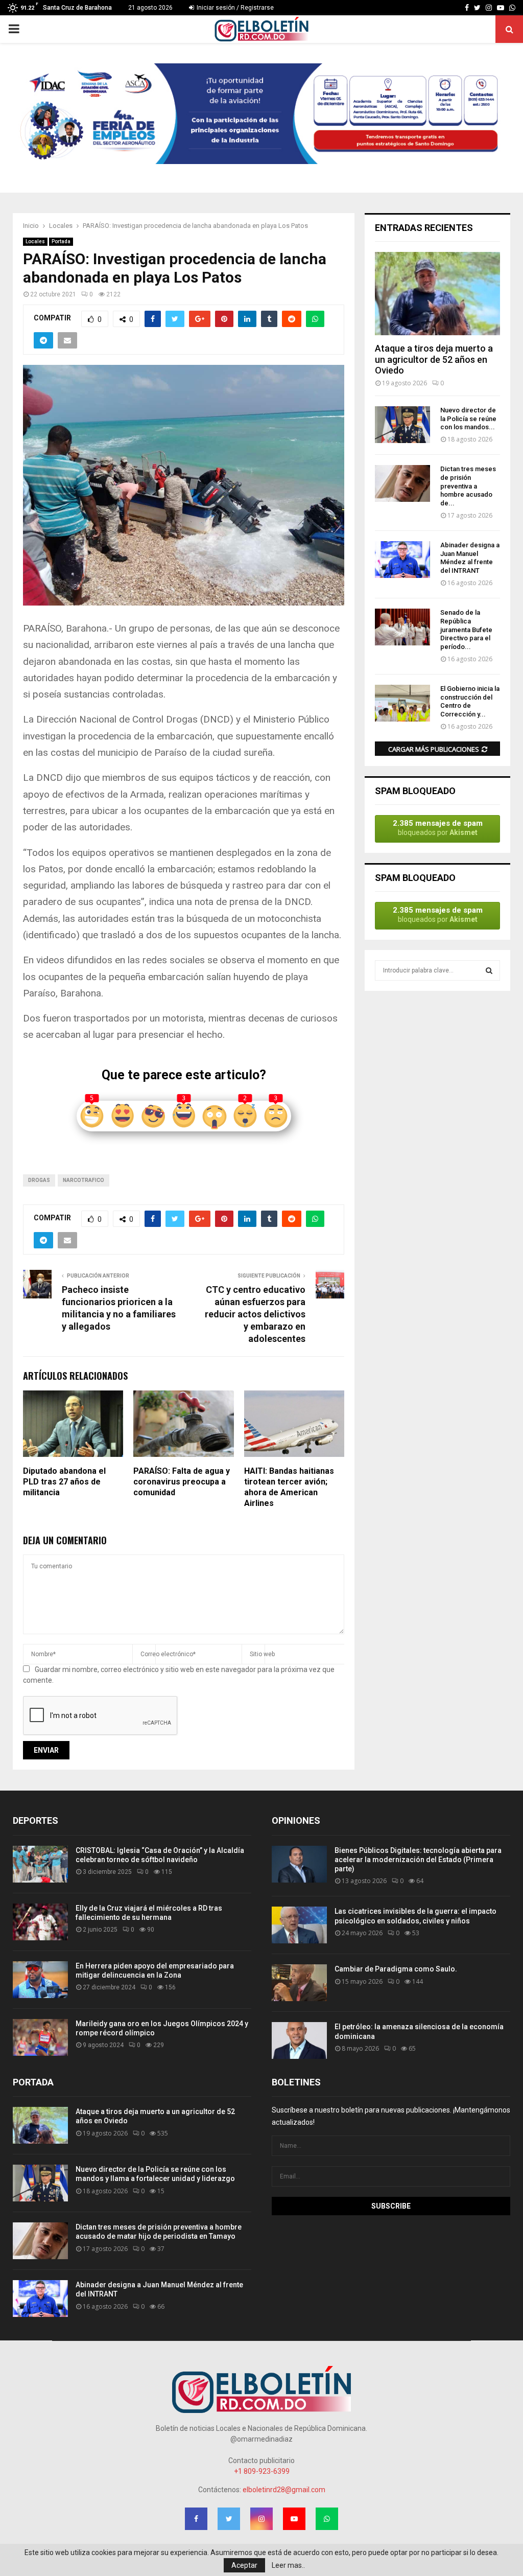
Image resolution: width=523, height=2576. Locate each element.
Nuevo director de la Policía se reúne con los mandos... (468, 419)
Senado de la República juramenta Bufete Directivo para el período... (466, 630)
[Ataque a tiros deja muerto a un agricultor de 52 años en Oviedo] (437, 294)
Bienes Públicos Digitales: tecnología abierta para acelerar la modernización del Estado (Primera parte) (418, 1860)
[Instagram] (489, 8)
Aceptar (244, 2565)
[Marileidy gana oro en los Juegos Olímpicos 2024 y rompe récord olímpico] (40, 2037)
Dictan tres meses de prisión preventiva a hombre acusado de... (468, 486)
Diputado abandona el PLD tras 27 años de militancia (64, 1482)
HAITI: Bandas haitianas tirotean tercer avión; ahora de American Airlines (289, 1487)
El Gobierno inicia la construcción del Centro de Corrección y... (470, 701)
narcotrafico (84, 1180)
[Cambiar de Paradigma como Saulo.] (299, 1983)
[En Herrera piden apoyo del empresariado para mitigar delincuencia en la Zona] (40, 1980)
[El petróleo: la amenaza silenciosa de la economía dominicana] (299, 2040)
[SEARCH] (489, 970)
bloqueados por (438, 828)
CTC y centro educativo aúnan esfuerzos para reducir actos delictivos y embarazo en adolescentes (255, 1314)
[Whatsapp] (512, 8)
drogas (39, 1180)
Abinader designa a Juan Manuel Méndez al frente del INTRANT (470, 558)
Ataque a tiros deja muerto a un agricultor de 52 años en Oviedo (434, 359)
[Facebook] (467, 8)
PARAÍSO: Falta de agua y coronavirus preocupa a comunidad (182, 1482)
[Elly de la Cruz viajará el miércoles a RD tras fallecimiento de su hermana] (40, 1922)
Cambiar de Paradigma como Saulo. (396, 1969)
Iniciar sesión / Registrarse (234, 8)
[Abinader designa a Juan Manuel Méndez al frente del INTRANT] (402, 560)
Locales (35, 241)
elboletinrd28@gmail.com (284, 2490)
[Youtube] (501, 8)
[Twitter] (477, 8)
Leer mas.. (288, 2565)
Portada (61, 241)
